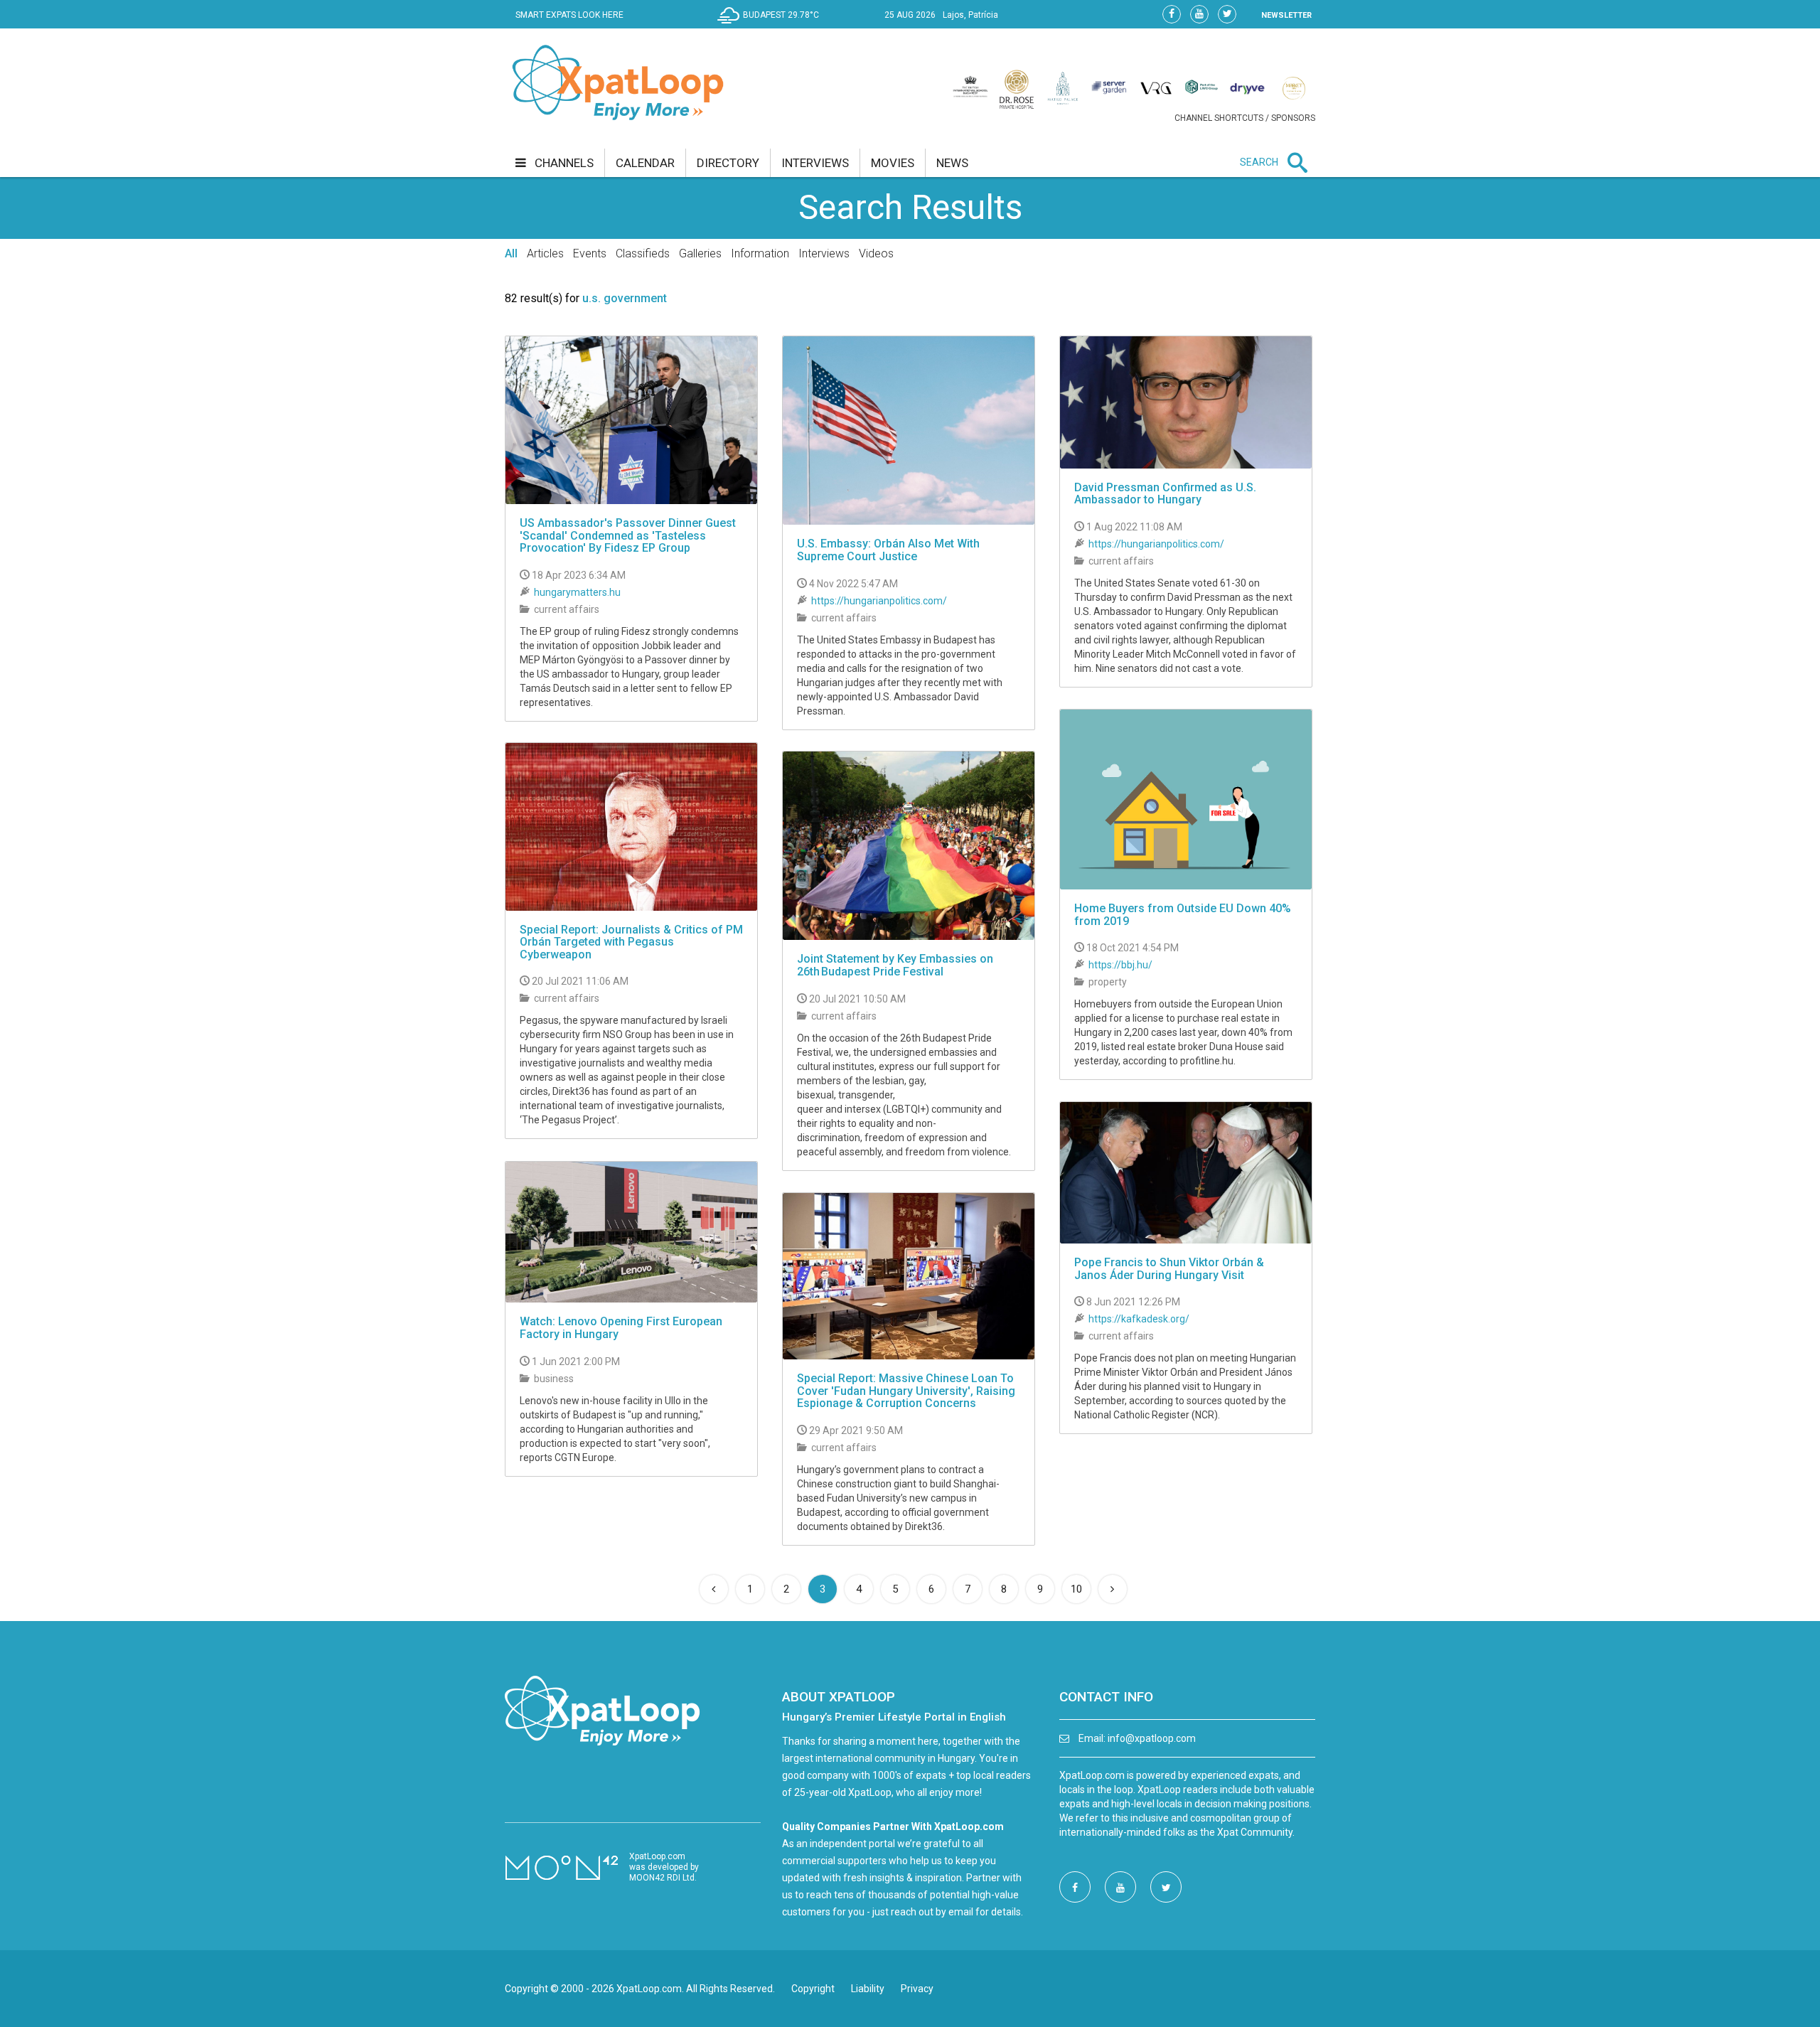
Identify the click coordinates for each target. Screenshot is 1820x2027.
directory (728, 163)
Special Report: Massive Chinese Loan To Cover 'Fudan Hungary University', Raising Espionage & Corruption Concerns (906, 1391)
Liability (868, 1989)
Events (590, 253)
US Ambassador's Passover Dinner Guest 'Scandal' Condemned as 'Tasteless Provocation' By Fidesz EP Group (628, 535)
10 (1076, 1589)
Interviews (824, 253)
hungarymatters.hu (577, 592)
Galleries (700, 253)
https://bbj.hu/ (1120, 965)
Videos (876, 253)
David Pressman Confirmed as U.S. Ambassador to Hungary (1165, 494)
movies (893, 163)
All (511, 253)
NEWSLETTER (1286, 15)
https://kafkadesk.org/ (1139, 1319)
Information (760, 253)
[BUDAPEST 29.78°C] (772, 26)
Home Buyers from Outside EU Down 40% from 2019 (1183, 915)
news (952, 163)
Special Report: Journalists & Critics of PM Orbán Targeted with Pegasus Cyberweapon (631, 942)
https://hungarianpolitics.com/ (879, 601)
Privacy (917, 1989)
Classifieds (643, 253)
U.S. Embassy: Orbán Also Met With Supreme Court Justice (888, 550)
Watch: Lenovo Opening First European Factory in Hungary (621, 1328)
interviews (815, 163)
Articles (545, 253)
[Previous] (714, 1589)
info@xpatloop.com (1152, 1738)
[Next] (1113, 1589)
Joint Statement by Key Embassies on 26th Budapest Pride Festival (895, 965)
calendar (645, 163)
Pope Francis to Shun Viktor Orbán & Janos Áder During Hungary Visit (1169, 1269)
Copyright (813, 1989)
